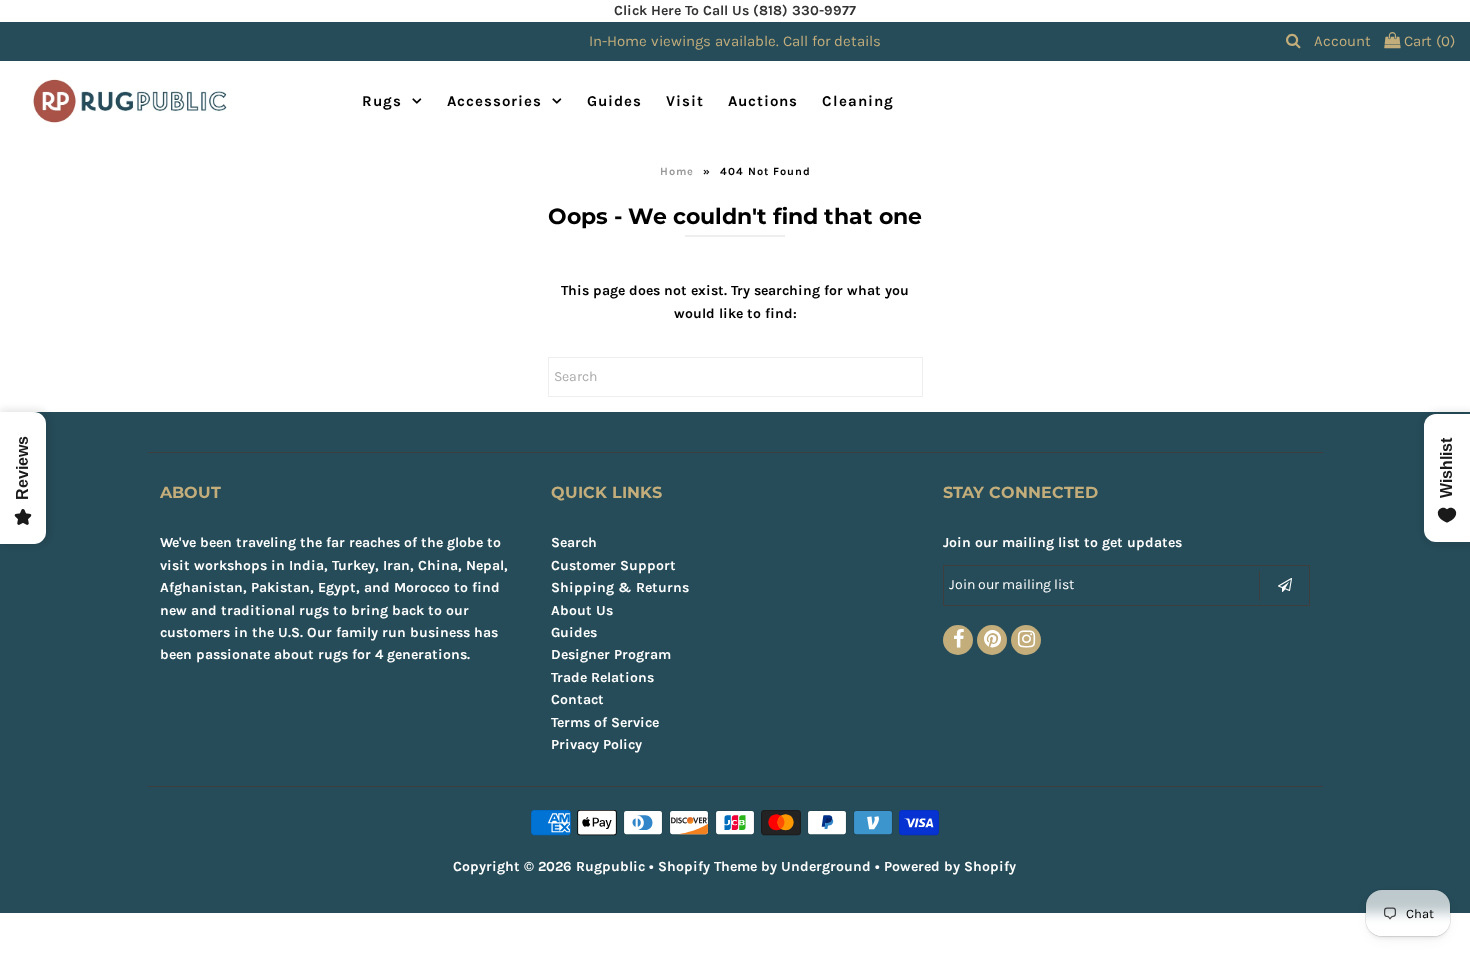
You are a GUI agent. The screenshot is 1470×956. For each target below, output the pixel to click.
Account (1342, 41)
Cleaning (858, 101)
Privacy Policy (596, 744)
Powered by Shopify (950, 866)
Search (574, 542)
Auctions (763, 101)
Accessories (494, 101)
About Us (582, 610)
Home (677, 171)
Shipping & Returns (620, 587)
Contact (577, 699)
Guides (614, 101)
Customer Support (613, 565)
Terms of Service (605, 722)
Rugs (382, 101)
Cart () (1427, 41)
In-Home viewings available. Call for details (735, 41)
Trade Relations (602, 677)
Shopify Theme (707, 866)
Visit (685, 101)
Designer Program (611, 654)
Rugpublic (610, 866)
